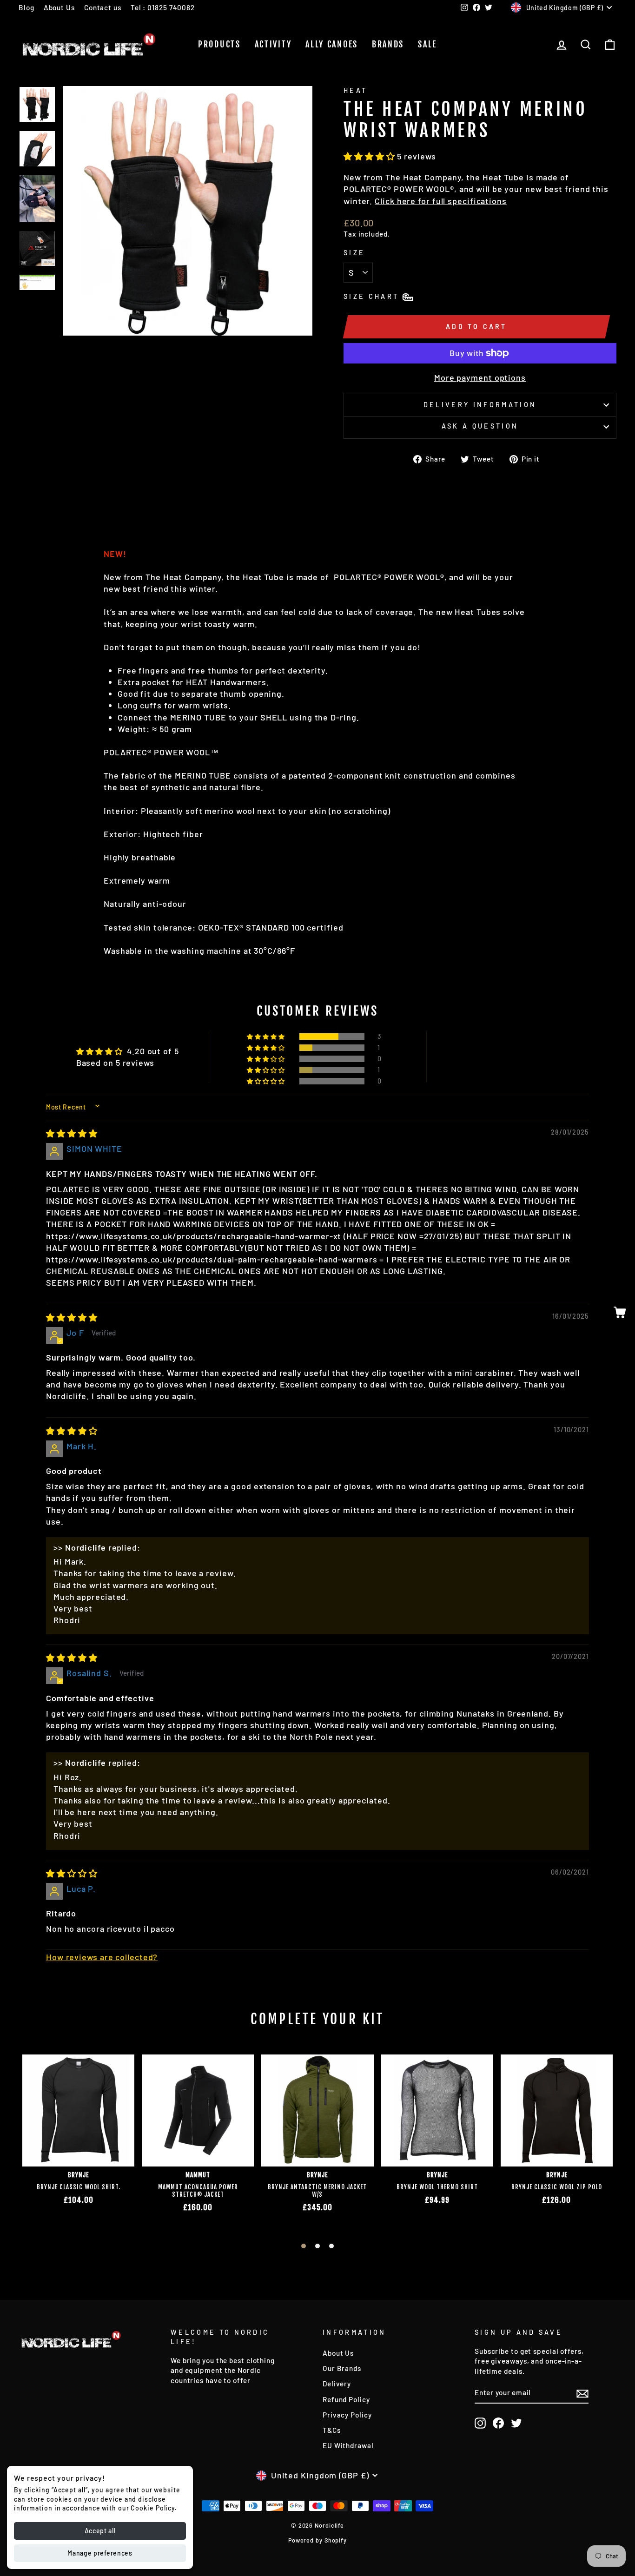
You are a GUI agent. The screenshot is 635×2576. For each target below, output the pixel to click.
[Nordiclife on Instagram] (480, 2423)
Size (354, 253)
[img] (72, 1133)
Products (219, 44)
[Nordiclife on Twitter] (516, 2423)
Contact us (103, 7)
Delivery (337, 2384)
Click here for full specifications (441, 201)
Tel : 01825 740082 (163, 7)
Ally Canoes (332, 44)
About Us (59, 7)
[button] (370, 156)
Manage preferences (100, 2553)
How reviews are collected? (102, 1957)
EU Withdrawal (348, 2445)
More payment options (480, 377)
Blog (26, 7)
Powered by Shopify (317, 2540)
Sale (427, 44)
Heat (355, 90)
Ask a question (480, 426)
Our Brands (342, 2368)
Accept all (100, 2531)
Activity (273, 44)
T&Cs (332, 2430)
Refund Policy (346, 2399)
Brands (388, 44)
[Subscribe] (582, 2393)
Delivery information (480, 405)
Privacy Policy (347, 2415)
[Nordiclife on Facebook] (498, 2423)
